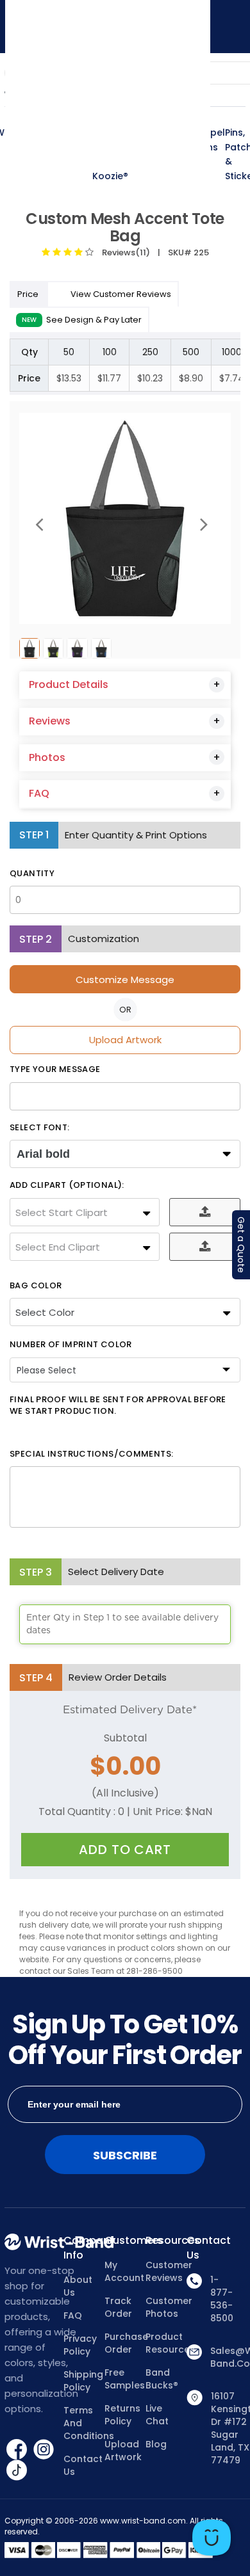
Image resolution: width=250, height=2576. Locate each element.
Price (29, 294)
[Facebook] (18, 2449)
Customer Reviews (166, 2271)
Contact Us (83, 2465)
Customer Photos (166, 2307)
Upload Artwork (125, 1040)
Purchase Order (125, 2343)
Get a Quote (241, 1245)
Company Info (84, 2248)
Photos (47, 757)
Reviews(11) (124, 252)
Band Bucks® (162, 2379)
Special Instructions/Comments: (91, 1454)
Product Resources (166, 2343)
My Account (124, 2271)
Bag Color (36, 1286)
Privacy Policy (80, 2345)
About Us (78, 2286)
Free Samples (125, 2379)
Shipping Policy (83, 2381)
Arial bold (43, 1154)
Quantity (32, 874)
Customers (125, 2241)
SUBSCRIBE (125, 2155)
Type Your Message (55, 1069)
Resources (166, 2241)
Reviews (50, 721)
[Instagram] (44, 2449)
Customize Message (125, 980)
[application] (212, 2538)
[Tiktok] (17, 2470)
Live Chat (157, 2415)
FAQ (39, 793)
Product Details (69, 684)
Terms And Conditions (84, 2423)
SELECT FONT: (40, 1128)
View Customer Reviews (121, 294)
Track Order (118, 2307)
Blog (156, 2444)
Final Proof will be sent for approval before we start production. (118, 1406)
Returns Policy (122, 2415)
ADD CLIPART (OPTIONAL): (67, 1185)
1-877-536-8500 (222, 2299)
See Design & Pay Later (82, 320)
